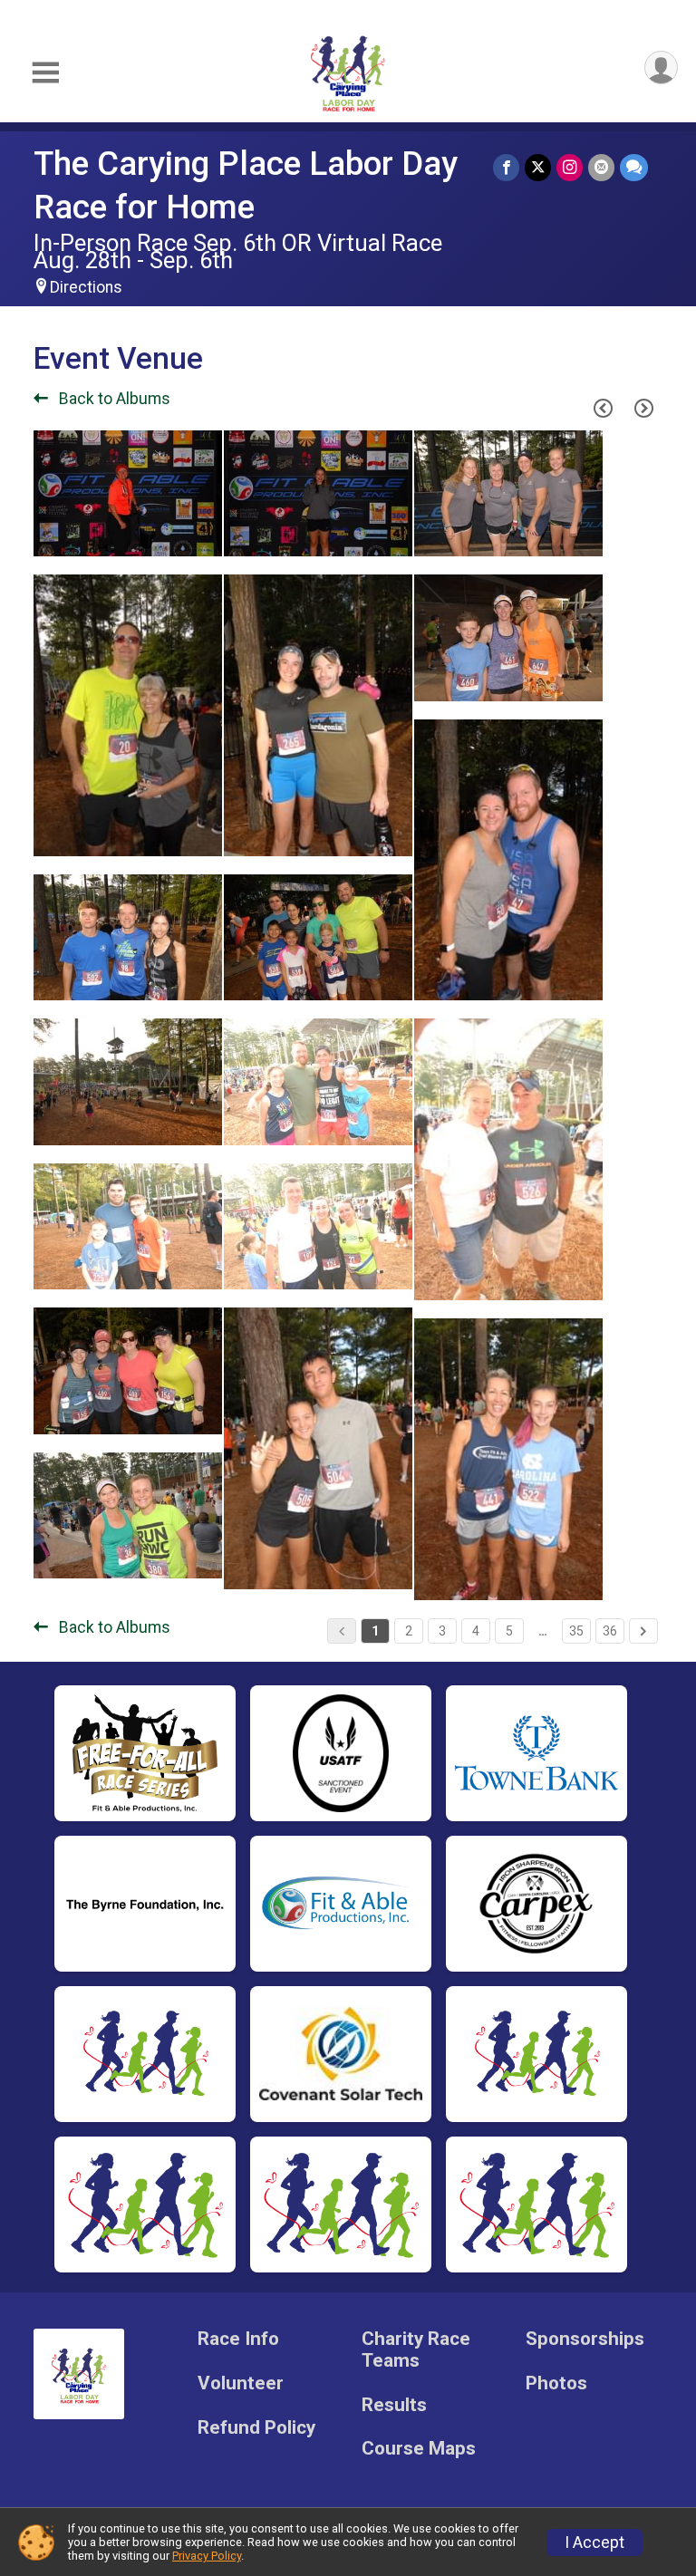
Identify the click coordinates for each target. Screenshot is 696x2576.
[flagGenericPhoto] (162, 534)
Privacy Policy (207, 2556)
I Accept (594, 2542)
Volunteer (241, 2383)
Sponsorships (585, 2339)
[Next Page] (643, 409)
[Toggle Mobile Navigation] (45, 73)
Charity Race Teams (416, 2350)
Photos (556, 2383)
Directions (86, 287)
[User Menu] (661, 68)
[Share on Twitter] (538, 167)
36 (610, 1631)
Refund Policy (256, 2428)
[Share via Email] (601, 167)
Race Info (238, 2339)
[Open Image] (128, 493)
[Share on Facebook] (506, 167)
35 (576, 1631)
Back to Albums (113, 399)
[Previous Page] (603, 409)
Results (394, 2405)
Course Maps (419, 2449)
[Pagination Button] (643, 1631)
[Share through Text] (634, 167)
